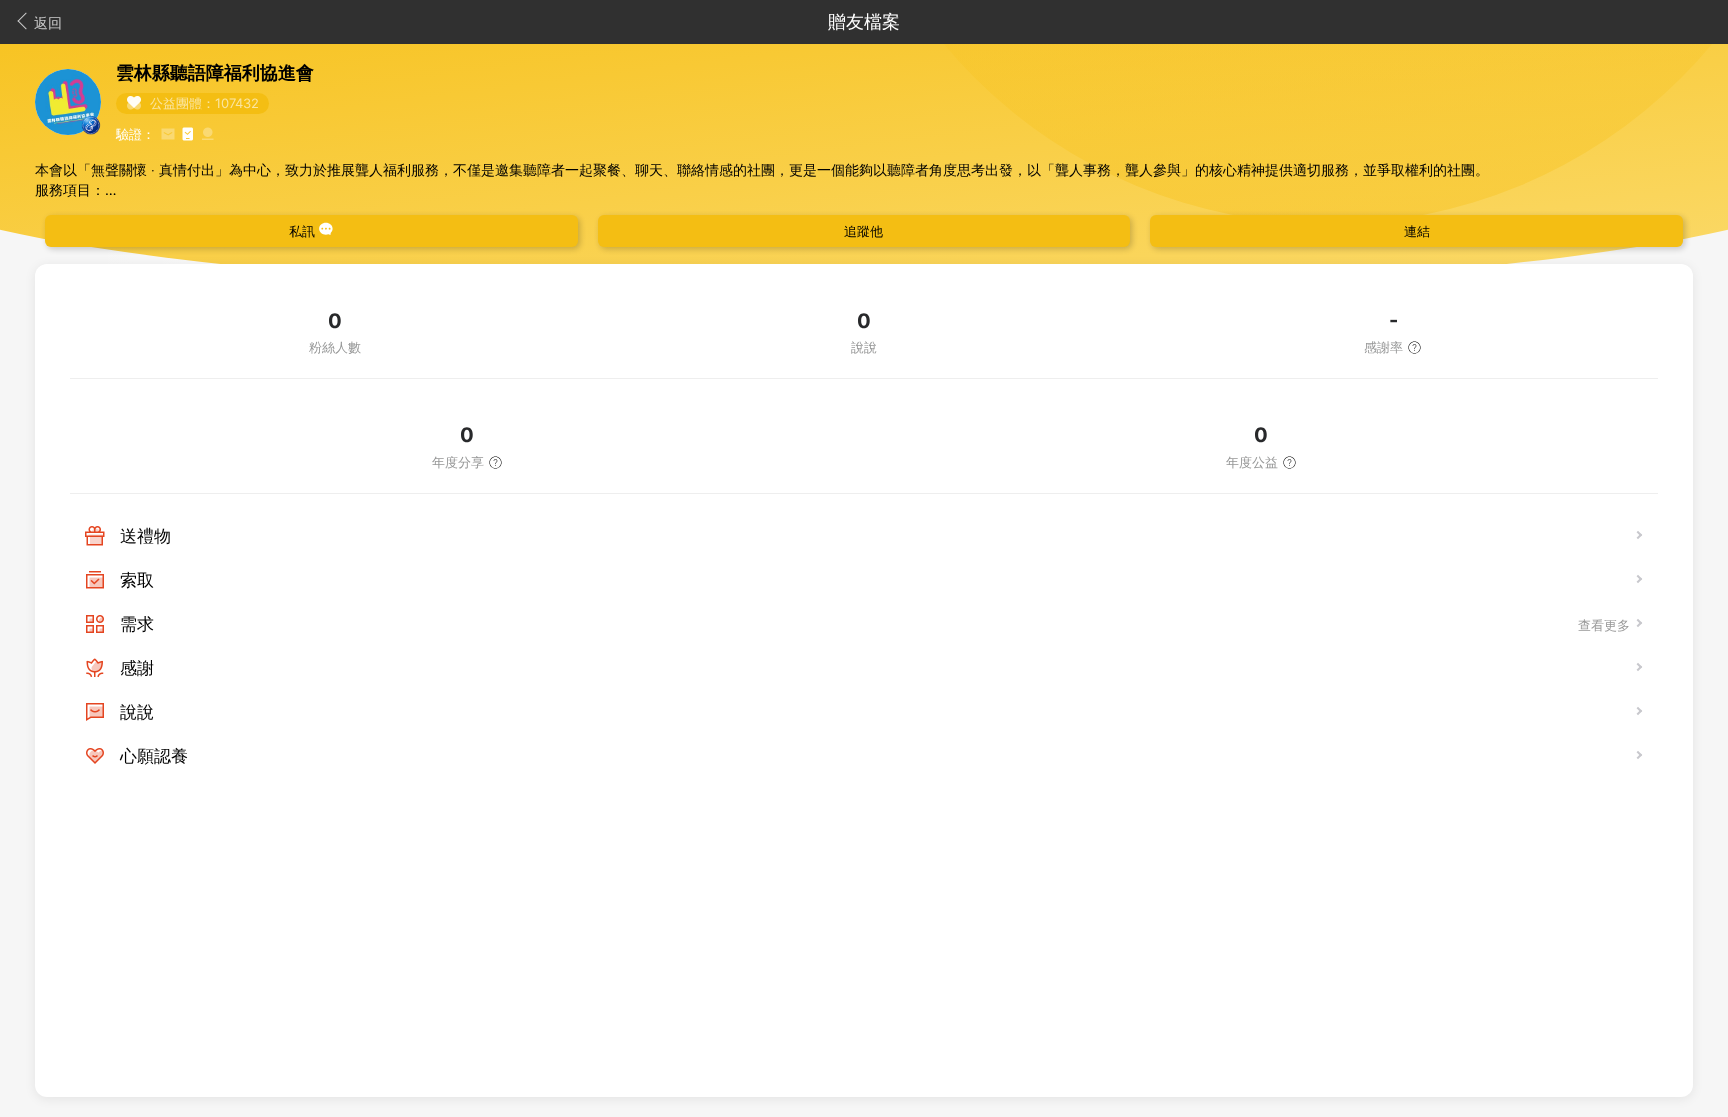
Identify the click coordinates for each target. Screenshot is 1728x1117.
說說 (137, 712)
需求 (137, 624)
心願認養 (154, 756)
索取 (137, 580)
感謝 (137, 668)
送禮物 (145, 536)
